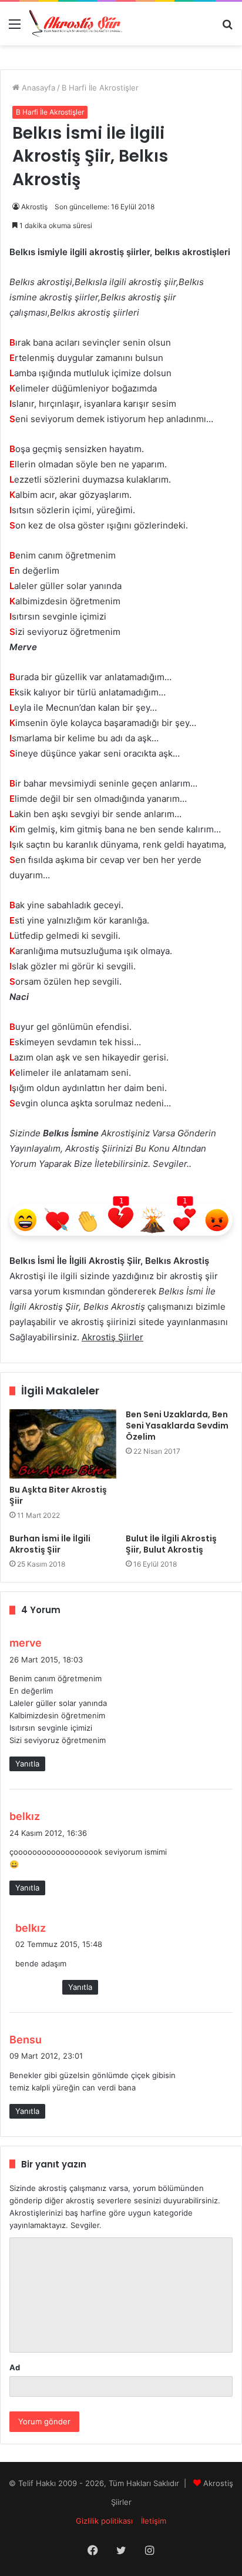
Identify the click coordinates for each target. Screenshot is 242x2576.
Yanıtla (27, 1764)
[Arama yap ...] (227, 28)
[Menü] (15, 28)
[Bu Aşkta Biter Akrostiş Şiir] (63, 1444)
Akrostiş (34, 207)
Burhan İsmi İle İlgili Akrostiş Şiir (50, 1544)
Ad (15, 2367)
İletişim (154, 2521)
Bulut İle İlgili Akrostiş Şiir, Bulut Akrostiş (171, 1544)
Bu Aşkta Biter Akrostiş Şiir (58, 1495)
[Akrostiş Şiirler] (76, 24)
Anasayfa (37, 88)
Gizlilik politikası (104, 2521)
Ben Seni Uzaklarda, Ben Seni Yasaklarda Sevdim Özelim (177, 1426)
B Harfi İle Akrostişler (100, 88)
